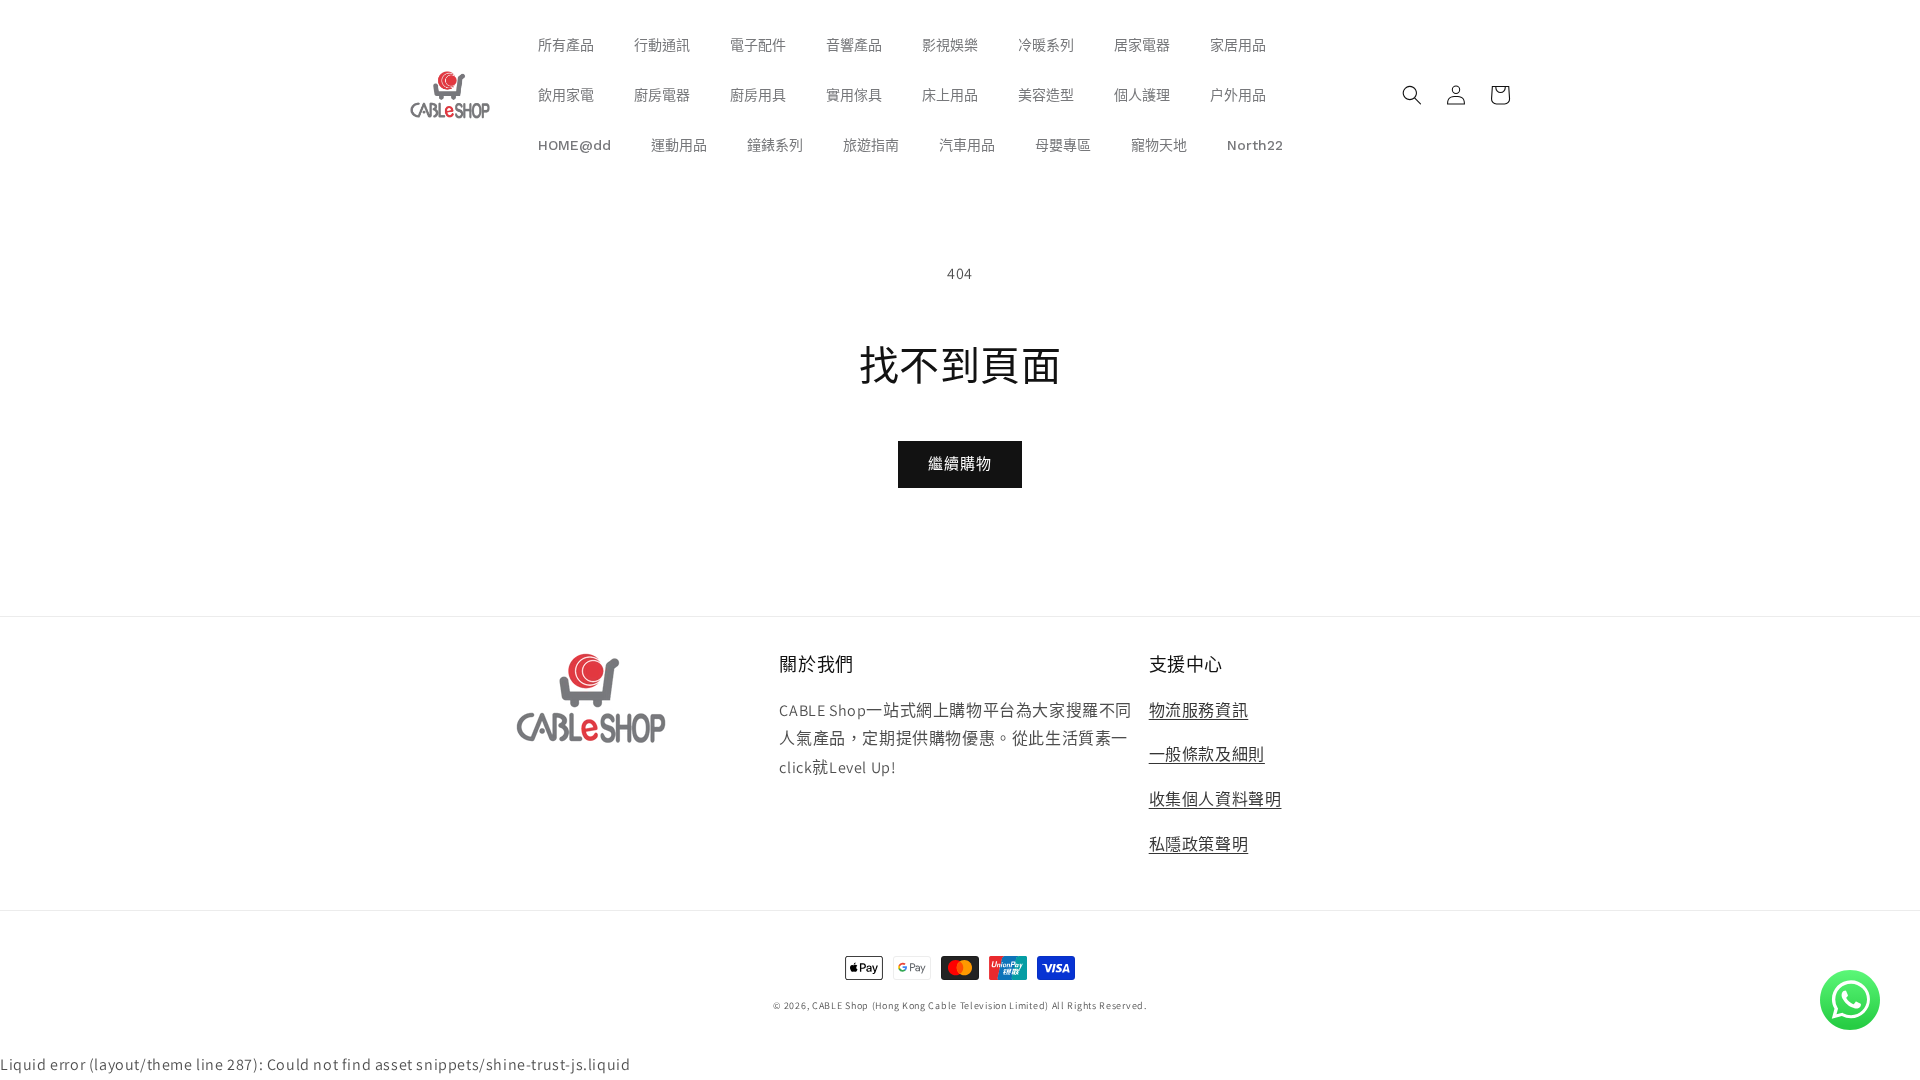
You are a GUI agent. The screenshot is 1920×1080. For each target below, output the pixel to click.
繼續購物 (960, 463)
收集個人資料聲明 (1215, 799)
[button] (1412, 95)
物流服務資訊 (1199, 710)
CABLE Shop (840, 1005)
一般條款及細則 (1207, 754)
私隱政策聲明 (1199, 844)
